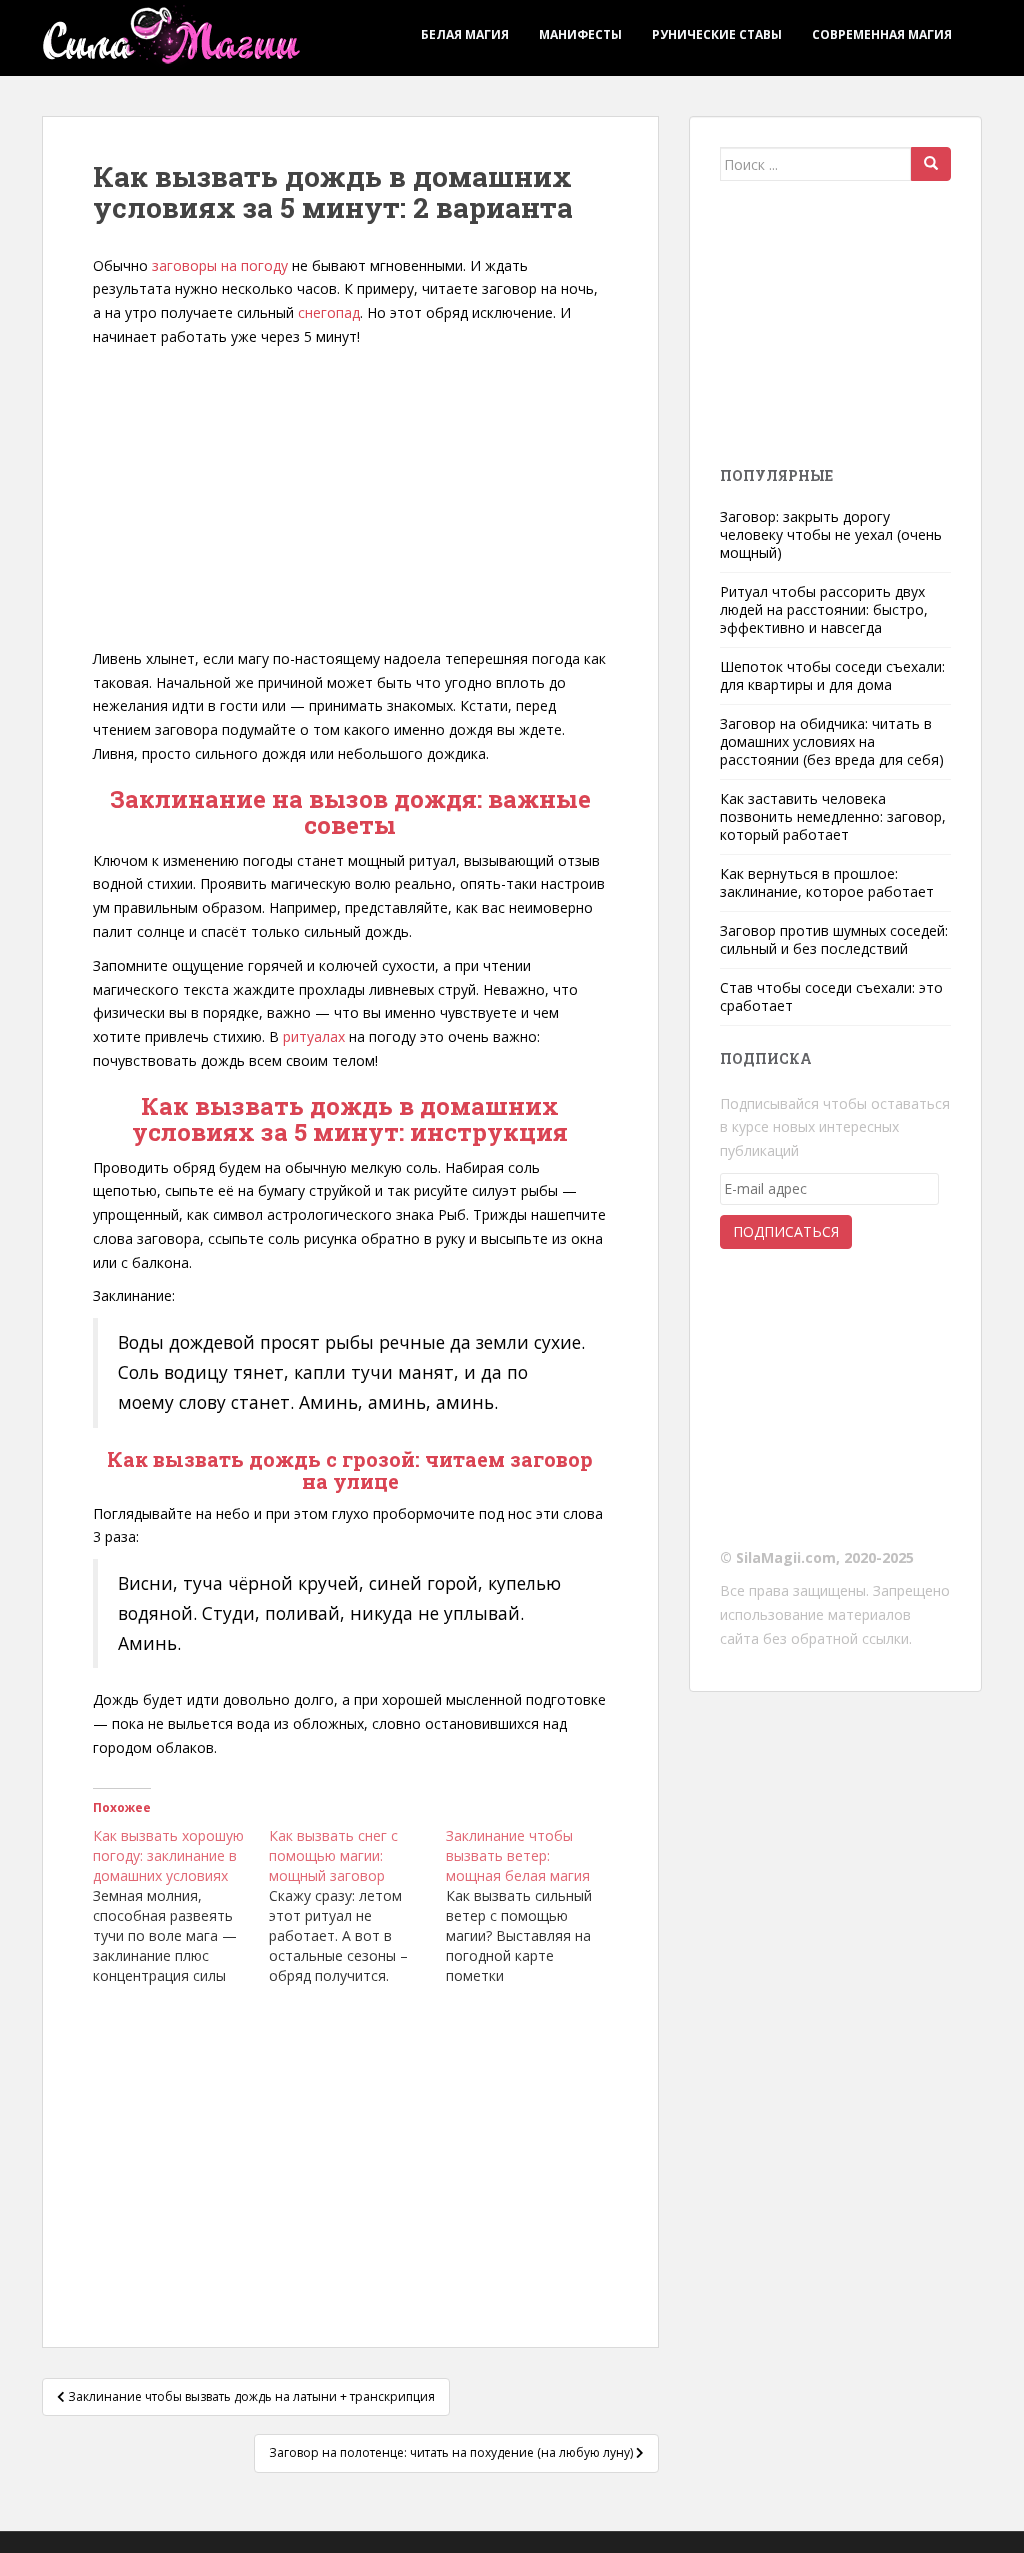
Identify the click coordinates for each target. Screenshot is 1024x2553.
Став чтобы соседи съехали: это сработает (831, 996)
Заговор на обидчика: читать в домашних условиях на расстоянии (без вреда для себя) (832, 741)
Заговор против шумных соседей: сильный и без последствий (834, 939)
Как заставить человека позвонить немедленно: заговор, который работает (833, 816)
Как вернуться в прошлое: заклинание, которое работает (827, 882)
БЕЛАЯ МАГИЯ (465, 34)
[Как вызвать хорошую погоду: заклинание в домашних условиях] (181, 1906)
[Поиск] (931, 164)
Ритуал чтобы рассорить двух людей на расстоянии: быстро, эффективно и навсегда (824, 609)
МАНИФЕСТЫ (580, 34)
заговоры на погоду (220, 265)
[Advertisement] (350, 499)
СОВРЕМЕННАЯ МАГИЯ (882, 34)
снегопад (329, 312)
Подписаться (786, 1231)
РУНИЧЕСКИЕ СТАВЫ (717, 34)
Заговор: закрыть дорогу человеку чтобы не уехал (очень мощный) (831, 534)
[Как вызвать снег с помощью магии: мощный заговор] (357, 1906)
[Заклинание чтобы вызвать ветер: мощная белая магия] (534, 1906)
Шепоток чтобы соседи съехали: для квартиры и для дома (832, 675)
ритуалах (314, 1036)
